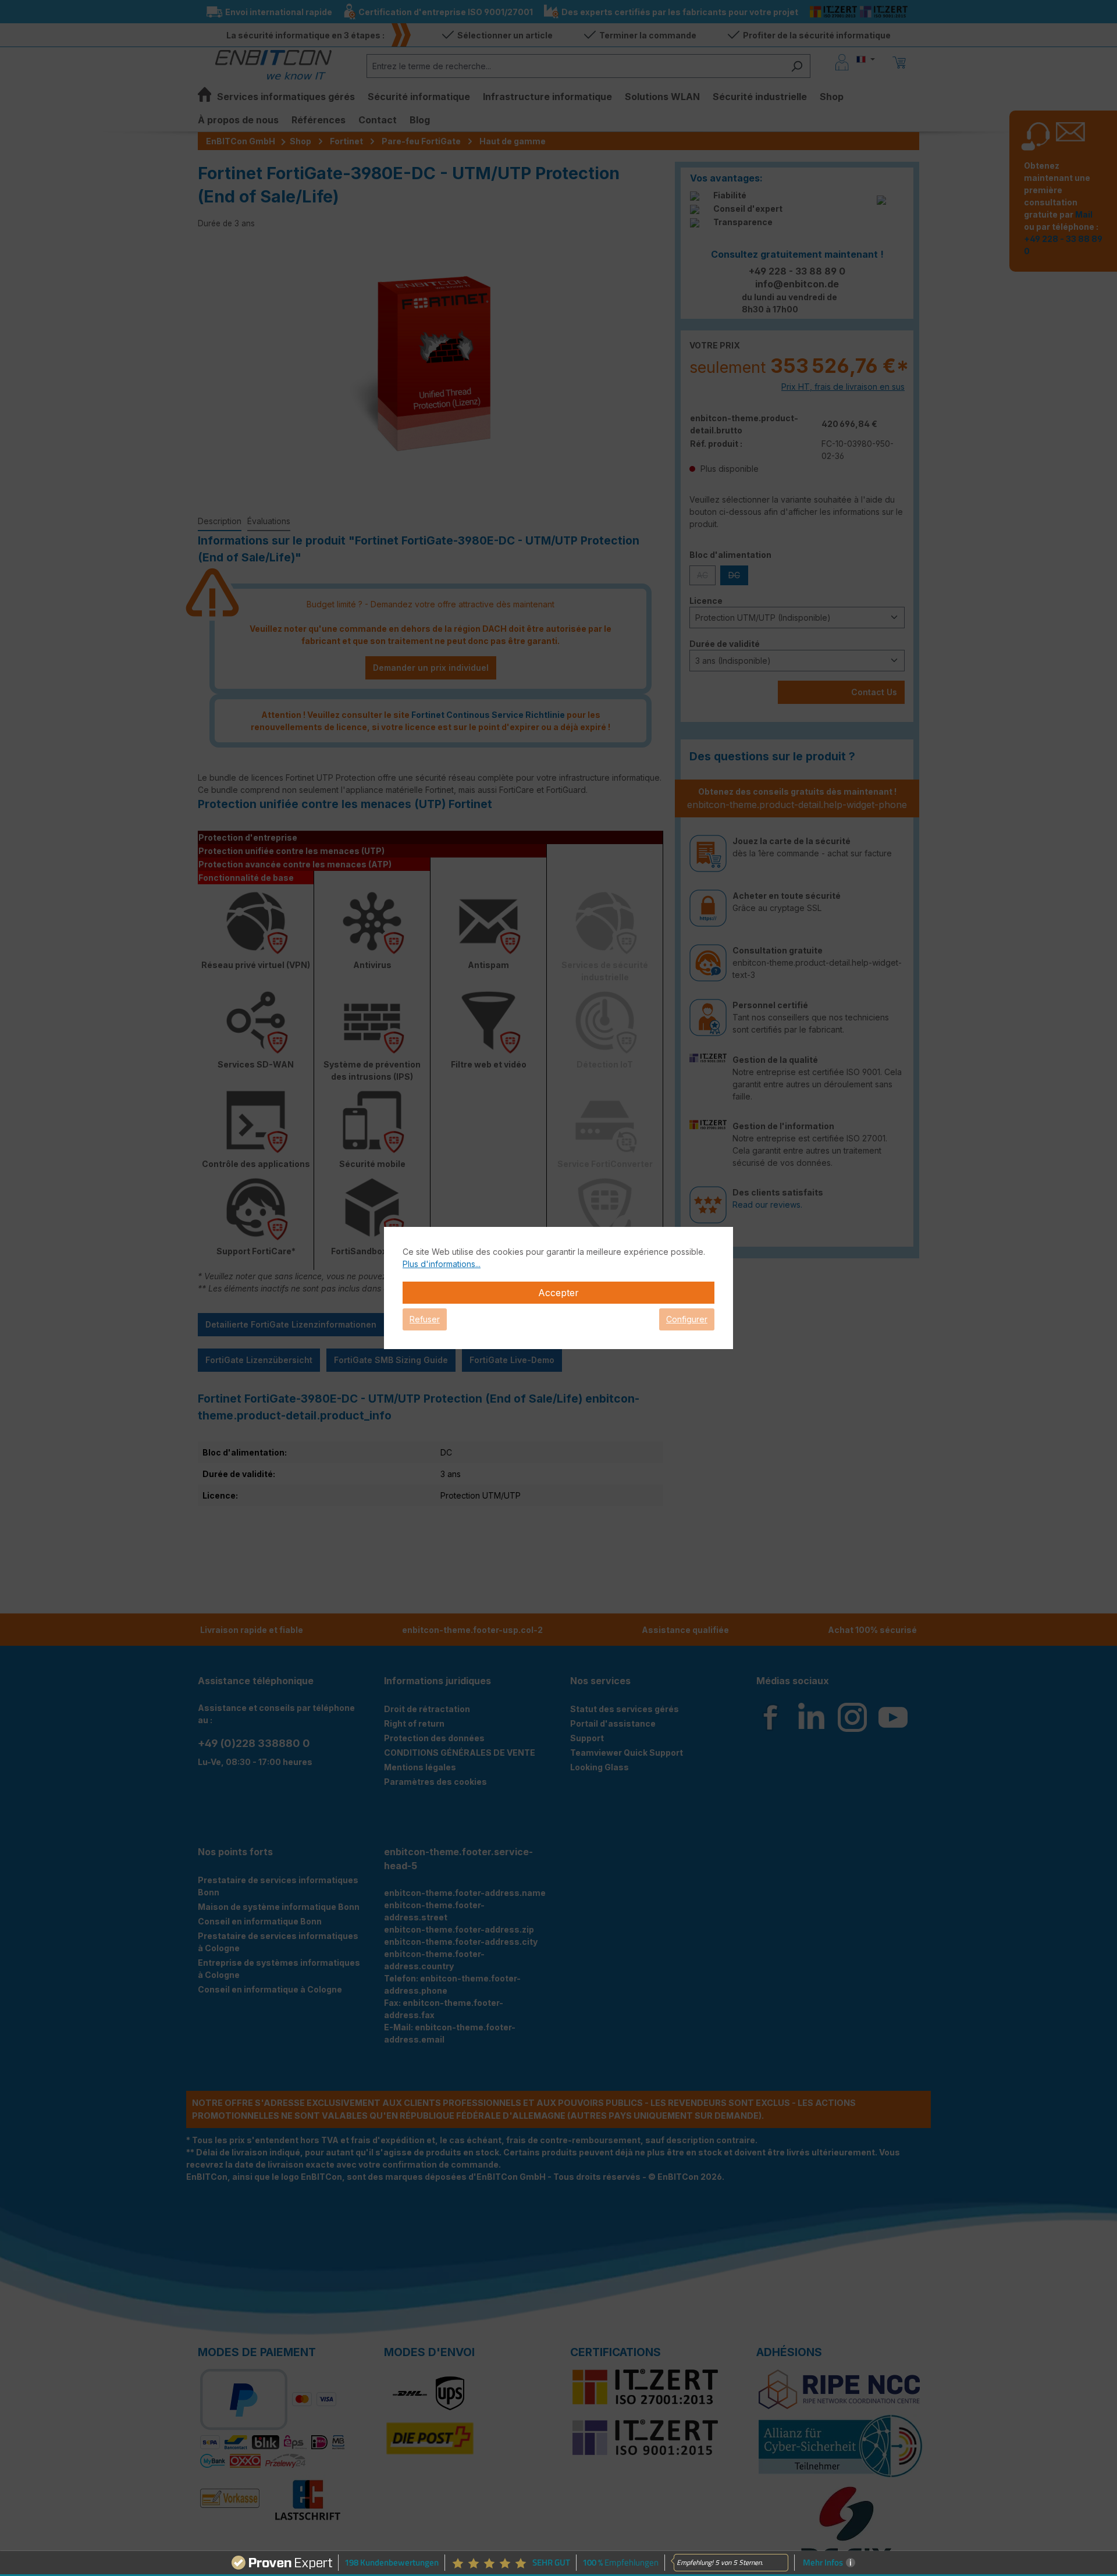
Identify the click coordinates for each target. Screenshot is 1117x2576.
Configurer (687, 1319)
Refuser (425, 1319)
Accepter (558, 1293)
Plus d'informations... (442, 1264)
